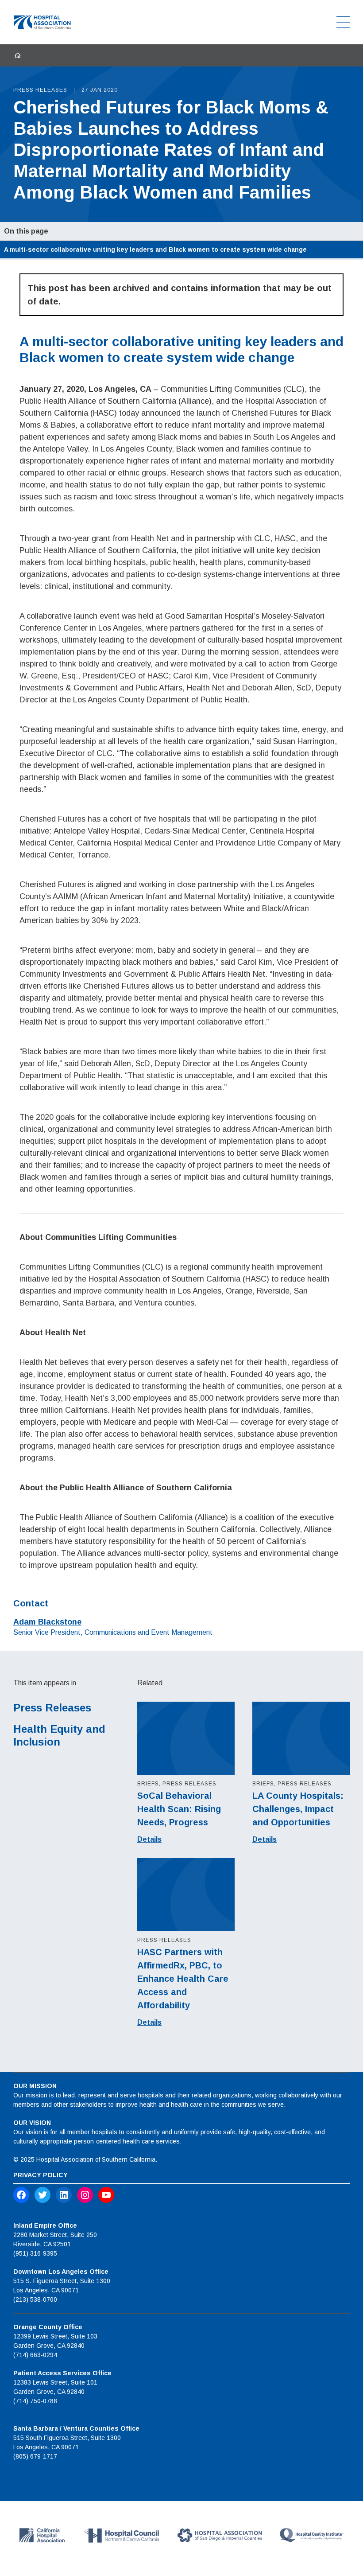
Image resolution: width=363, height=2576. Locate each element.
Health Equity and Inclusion (59, 1735)
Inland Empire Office (45, 2225)
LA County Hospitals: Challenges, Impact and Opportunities (298, 1809)
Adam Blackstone (47, 1622)
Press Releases (52, 1708)
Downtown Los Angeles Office (61, 2272)
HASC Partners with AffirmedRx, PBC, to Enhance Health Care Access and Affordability (183, 1979)
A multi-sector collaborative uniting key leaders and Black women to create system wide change (155, 249)
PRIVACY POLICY (41, 2175)
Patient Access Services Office (62, 2373)
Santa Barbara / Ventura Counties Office (76, 2428)
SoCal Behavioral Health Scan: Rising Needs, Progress (179, 1809)
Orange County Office (48, 2327)
